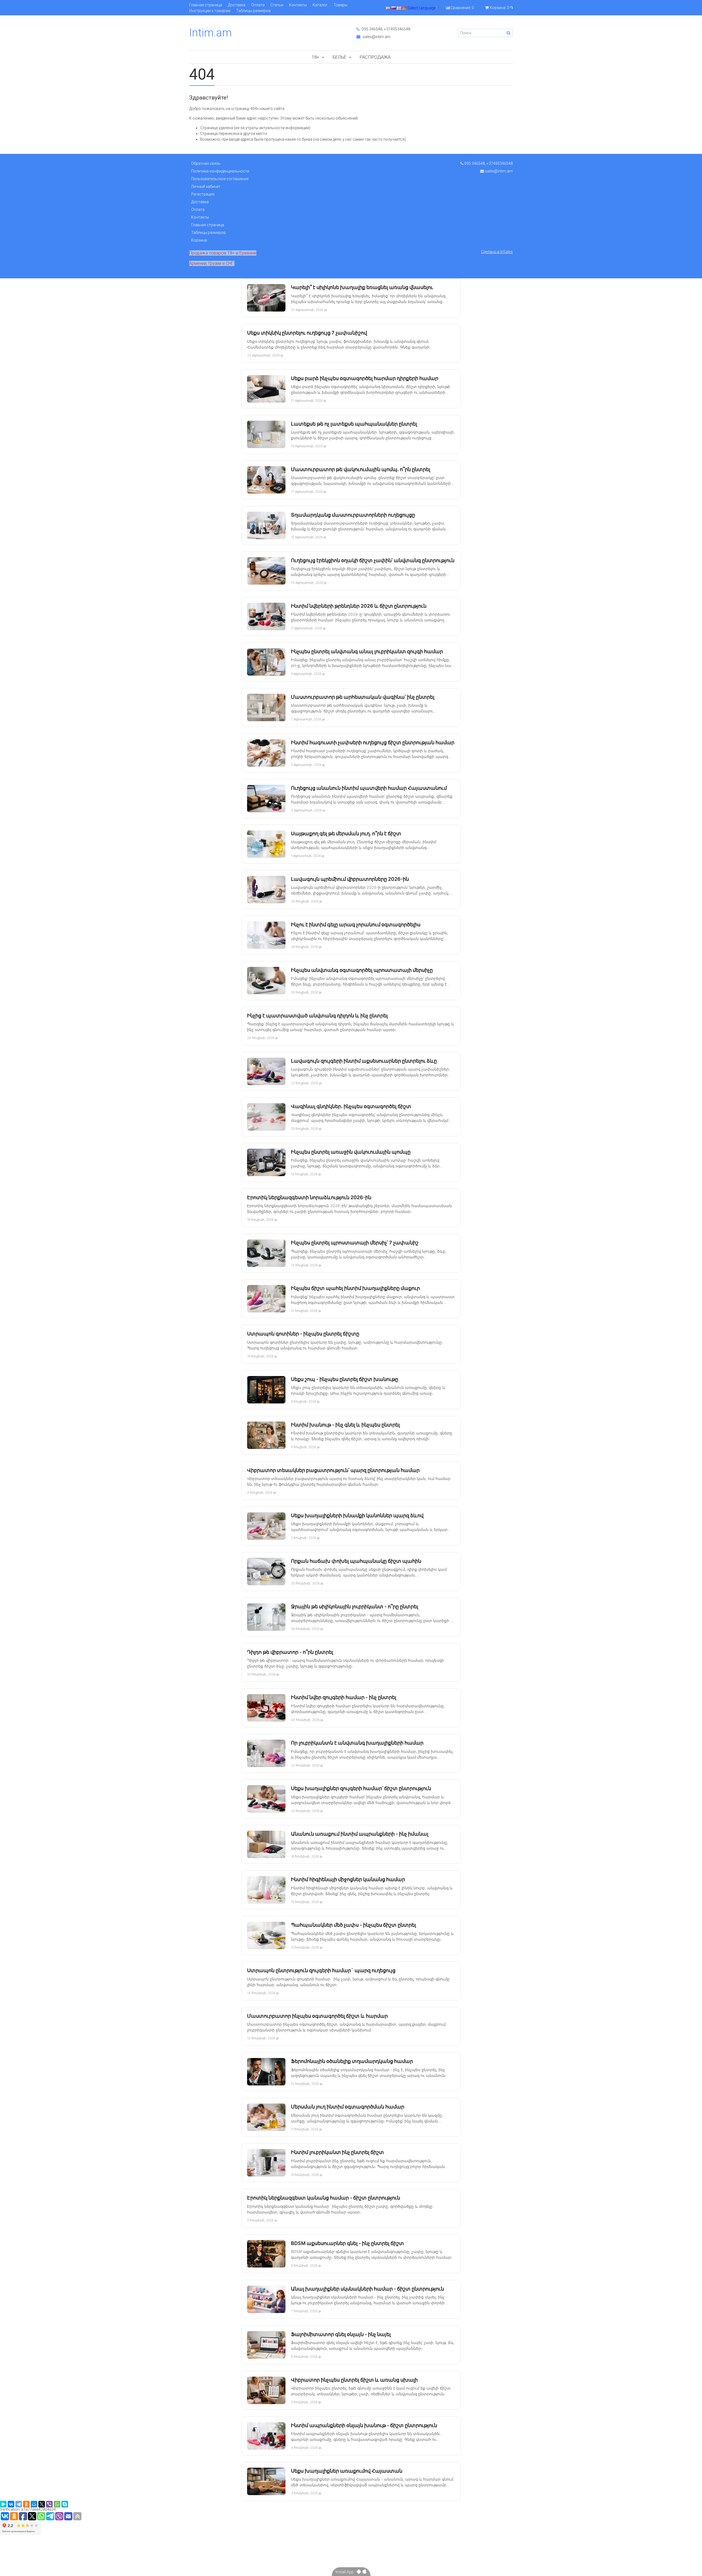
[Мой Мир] (34, 2504)
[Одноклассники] (26, 2504)
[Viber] (49, 2504)
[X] (42, 2504)
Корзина (199, 240)
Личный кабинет (206, 186)
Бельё (339, 57)
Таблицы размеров (253, 11)
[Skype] (65, 2504)
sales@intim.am (376, 37)
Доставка (237, 5)
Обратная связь (206, 163)
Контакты (298, 5)
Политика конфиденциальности (220, 171)
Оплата (258, 5)
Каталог (320, 5)
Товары (340, 5)
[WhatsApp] (57, 2504)
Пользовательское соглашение (220, 179)
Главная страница (206, 5)
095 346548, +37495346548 (386, 29)
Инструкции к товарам (210, 11)
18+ (315, 57)
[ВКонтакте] (11, 2504)
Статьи (277, 5)
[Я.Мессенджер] (3, 2504)
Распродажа (375, 57)
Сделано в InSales (497, 252)
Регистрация (203, 194)
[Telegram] (19, 2504)
